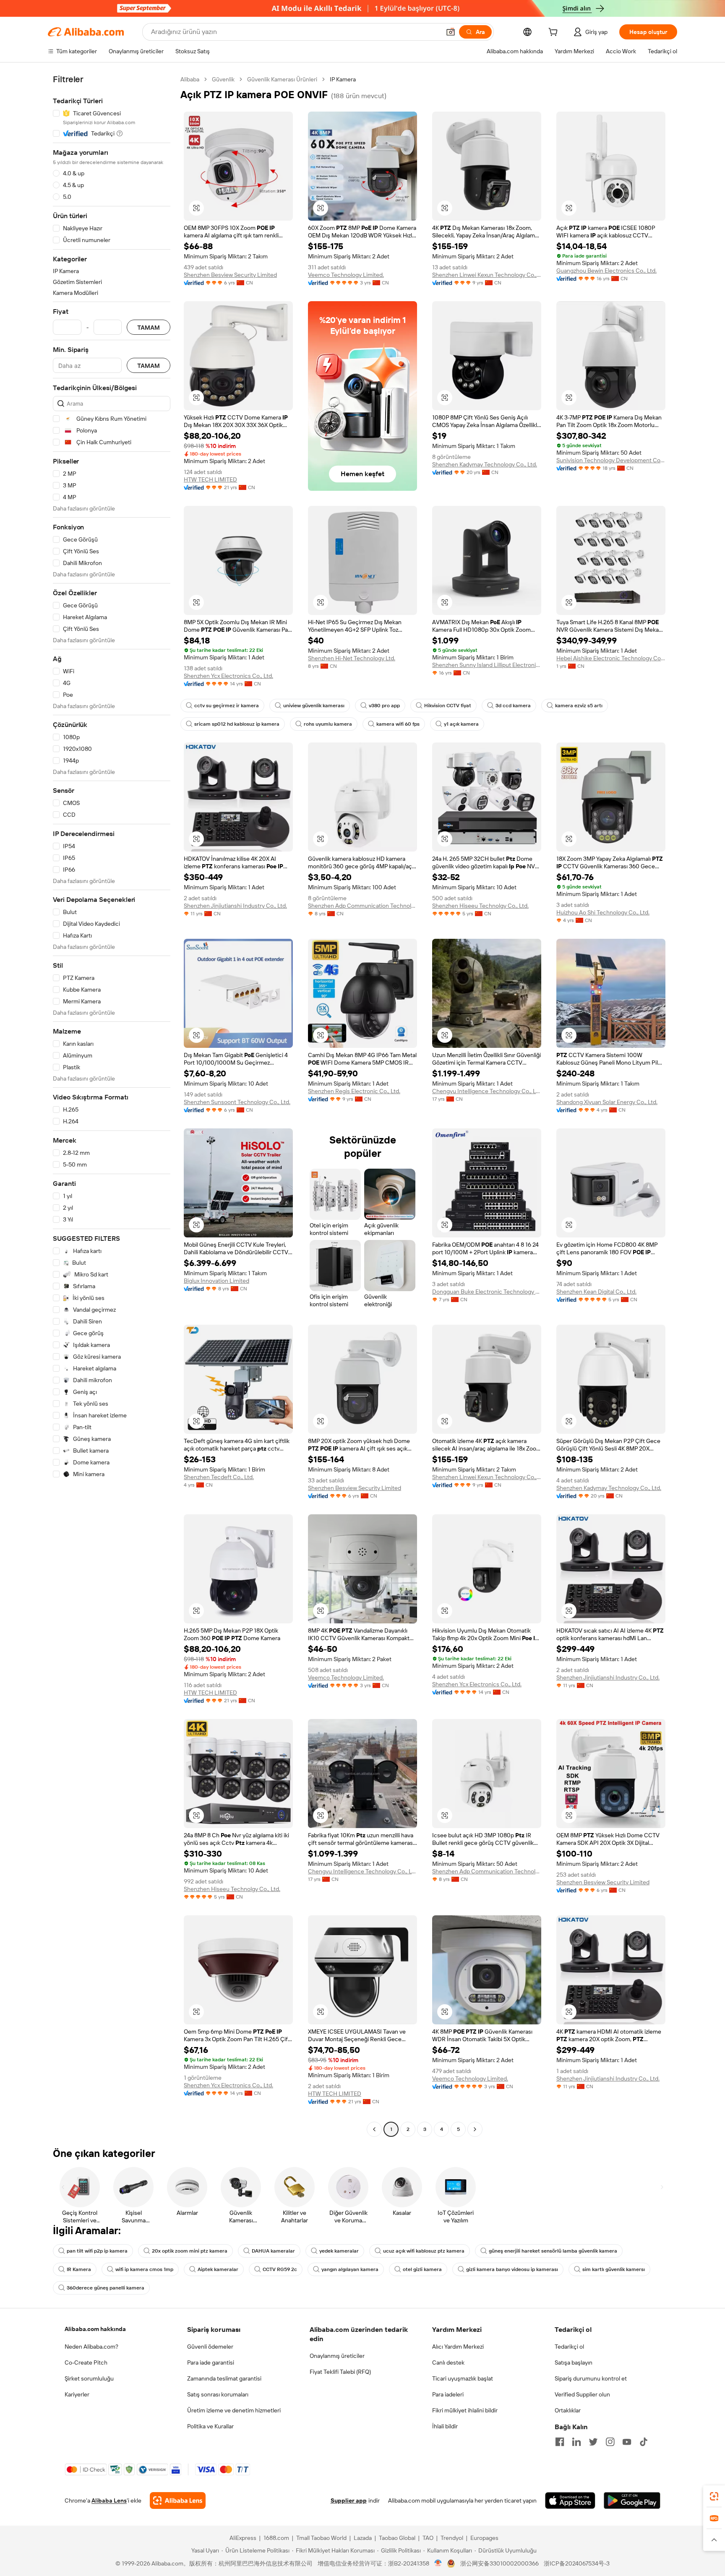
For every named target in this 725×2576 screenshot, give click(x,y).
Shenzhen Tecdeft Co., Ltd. (219, 1477)
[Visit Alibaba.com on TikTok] (644, 2442)
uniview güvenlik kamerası (314, 706)
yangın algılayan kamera (350, 2269)
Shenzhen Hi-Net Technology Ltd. (352, 658)
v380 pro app (384, 706)
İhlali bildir (445, 2426)
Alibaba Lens (109, 2500)
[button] (451, 32)
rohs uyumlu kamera (328, 724)
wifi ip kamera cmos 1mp (144, 2269)
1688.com (276, 2538)
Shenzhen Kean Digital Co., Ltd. (596, 1292)
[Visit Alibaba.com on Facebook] (560, 2442)
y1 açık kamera (461, 724)
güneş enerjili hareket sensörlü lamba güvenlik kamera (553, 2251)
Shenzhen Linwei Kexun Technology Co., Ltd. (487, 275)
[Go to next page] (475, 2129)
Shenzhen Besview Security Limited (230, 275)
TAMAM (149, 327)
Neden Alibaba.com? (91, 2347)
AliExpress (243, 2538)
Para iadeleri (448, 2394)
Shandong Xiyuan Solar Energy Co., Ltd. (607, 1102)
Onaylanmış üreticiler (337, 2356)
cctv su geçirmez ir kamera (227, 706)
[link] (714, 2496)
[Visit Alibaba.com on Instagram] (610, 2442)
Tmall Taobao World (321, 2538)
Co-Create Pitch (86, 2362)
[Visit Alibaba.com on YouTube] (627, 2442)
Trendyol (452, 2538)
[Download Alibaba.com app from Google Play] (632, 2500)
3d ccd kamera (513, 706)
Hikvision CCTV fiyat (448, 706)
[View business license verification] (438, 2563)
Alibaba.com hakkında (95, 2329)
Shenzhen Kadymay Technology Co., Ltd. (485, 464)
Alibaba (190, 79)
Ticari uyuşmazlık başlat (463, 2378)
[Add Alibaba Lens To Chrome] (178, 2500)
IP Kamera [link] (343, 79)
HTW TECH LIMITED (210, 479)
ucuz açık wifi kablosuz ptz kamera (424, 2251)
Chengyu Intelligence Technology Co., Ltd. (487, 1091)
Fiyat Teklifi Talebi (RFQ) (340, 2372)
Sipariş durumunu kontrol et (591, 2378)
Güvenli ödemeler (210, 2347)
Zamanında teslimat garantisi (224, 2378)
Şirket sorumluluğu (89, 2378)
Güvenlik (223, 79)
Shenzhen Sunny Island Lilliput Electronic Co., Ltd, (487, 665)
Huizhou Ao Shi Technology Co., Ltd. (603, 912)
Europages (484, 2538)
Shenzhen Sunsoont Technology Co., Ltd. (237, 1102)
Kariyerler (77, 2394)
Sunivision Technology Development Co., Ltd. (611, 460)
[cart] (555, 33)
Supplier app (349, 2500)
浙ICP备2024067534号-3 (577, 2563)
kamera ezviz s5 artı (579, 706)
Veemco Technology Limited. (346, 275)
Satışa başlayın (574, 2362)
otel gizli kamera (422, 2269)
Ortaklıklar (568, 2410)
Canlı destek (448, 2362)
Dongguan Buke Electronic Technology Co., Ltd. (487, 1292)
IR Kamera (79, 2269)
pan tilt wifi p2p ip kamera (97, 2251)
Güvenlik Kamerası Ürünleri (282, 79)
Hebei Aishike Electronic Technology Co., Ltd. (611, 658)
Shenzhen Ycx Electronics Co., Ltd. (228, 676)
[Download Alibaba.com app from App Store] (570, 2500)
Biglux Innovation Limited (216, 1281)
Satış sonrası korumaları (218, 2394)
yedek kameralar (339, 2251)
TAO (428, 2538)
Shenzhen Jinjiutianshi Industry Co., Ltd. (235, 906)
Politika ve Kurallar (210, 2426)
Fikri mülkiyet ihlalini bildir (465, 2410)
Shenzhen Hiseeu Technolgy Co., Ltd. (480, 906)
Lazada (363, 2538)
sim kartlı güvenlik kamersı (614, 2269)
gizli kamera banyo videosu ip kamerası (512, 2269)
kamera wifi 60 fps (398, 724)
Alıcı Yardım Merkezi (458, 2347)
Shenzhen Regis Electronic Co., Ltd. (354, 1091)
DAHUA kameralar (273, 2251)
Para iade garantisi (211, 2362)
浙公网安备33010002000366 (499, 2563)
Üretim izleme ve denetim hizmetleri (234, 2410)
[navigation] (112, 1105)
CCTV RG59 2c (280, 2269)
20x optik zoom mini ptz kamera (190, 2251)
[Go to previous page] (374, 2129)
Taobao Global (397, 2538)
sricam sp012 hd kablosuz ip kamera (237, 724)
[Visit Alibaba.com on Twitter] (593, 2442)
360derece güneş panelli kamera (106, 2288)
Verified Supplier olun (582, 2394)
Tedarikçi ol (569, 2347)
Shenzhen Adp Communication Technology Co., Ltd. (362, 906)
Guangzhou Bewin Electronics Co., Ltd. (606, 271)
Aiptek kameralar (218, 2269)
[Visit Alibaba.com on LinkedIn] (576, 2442)
